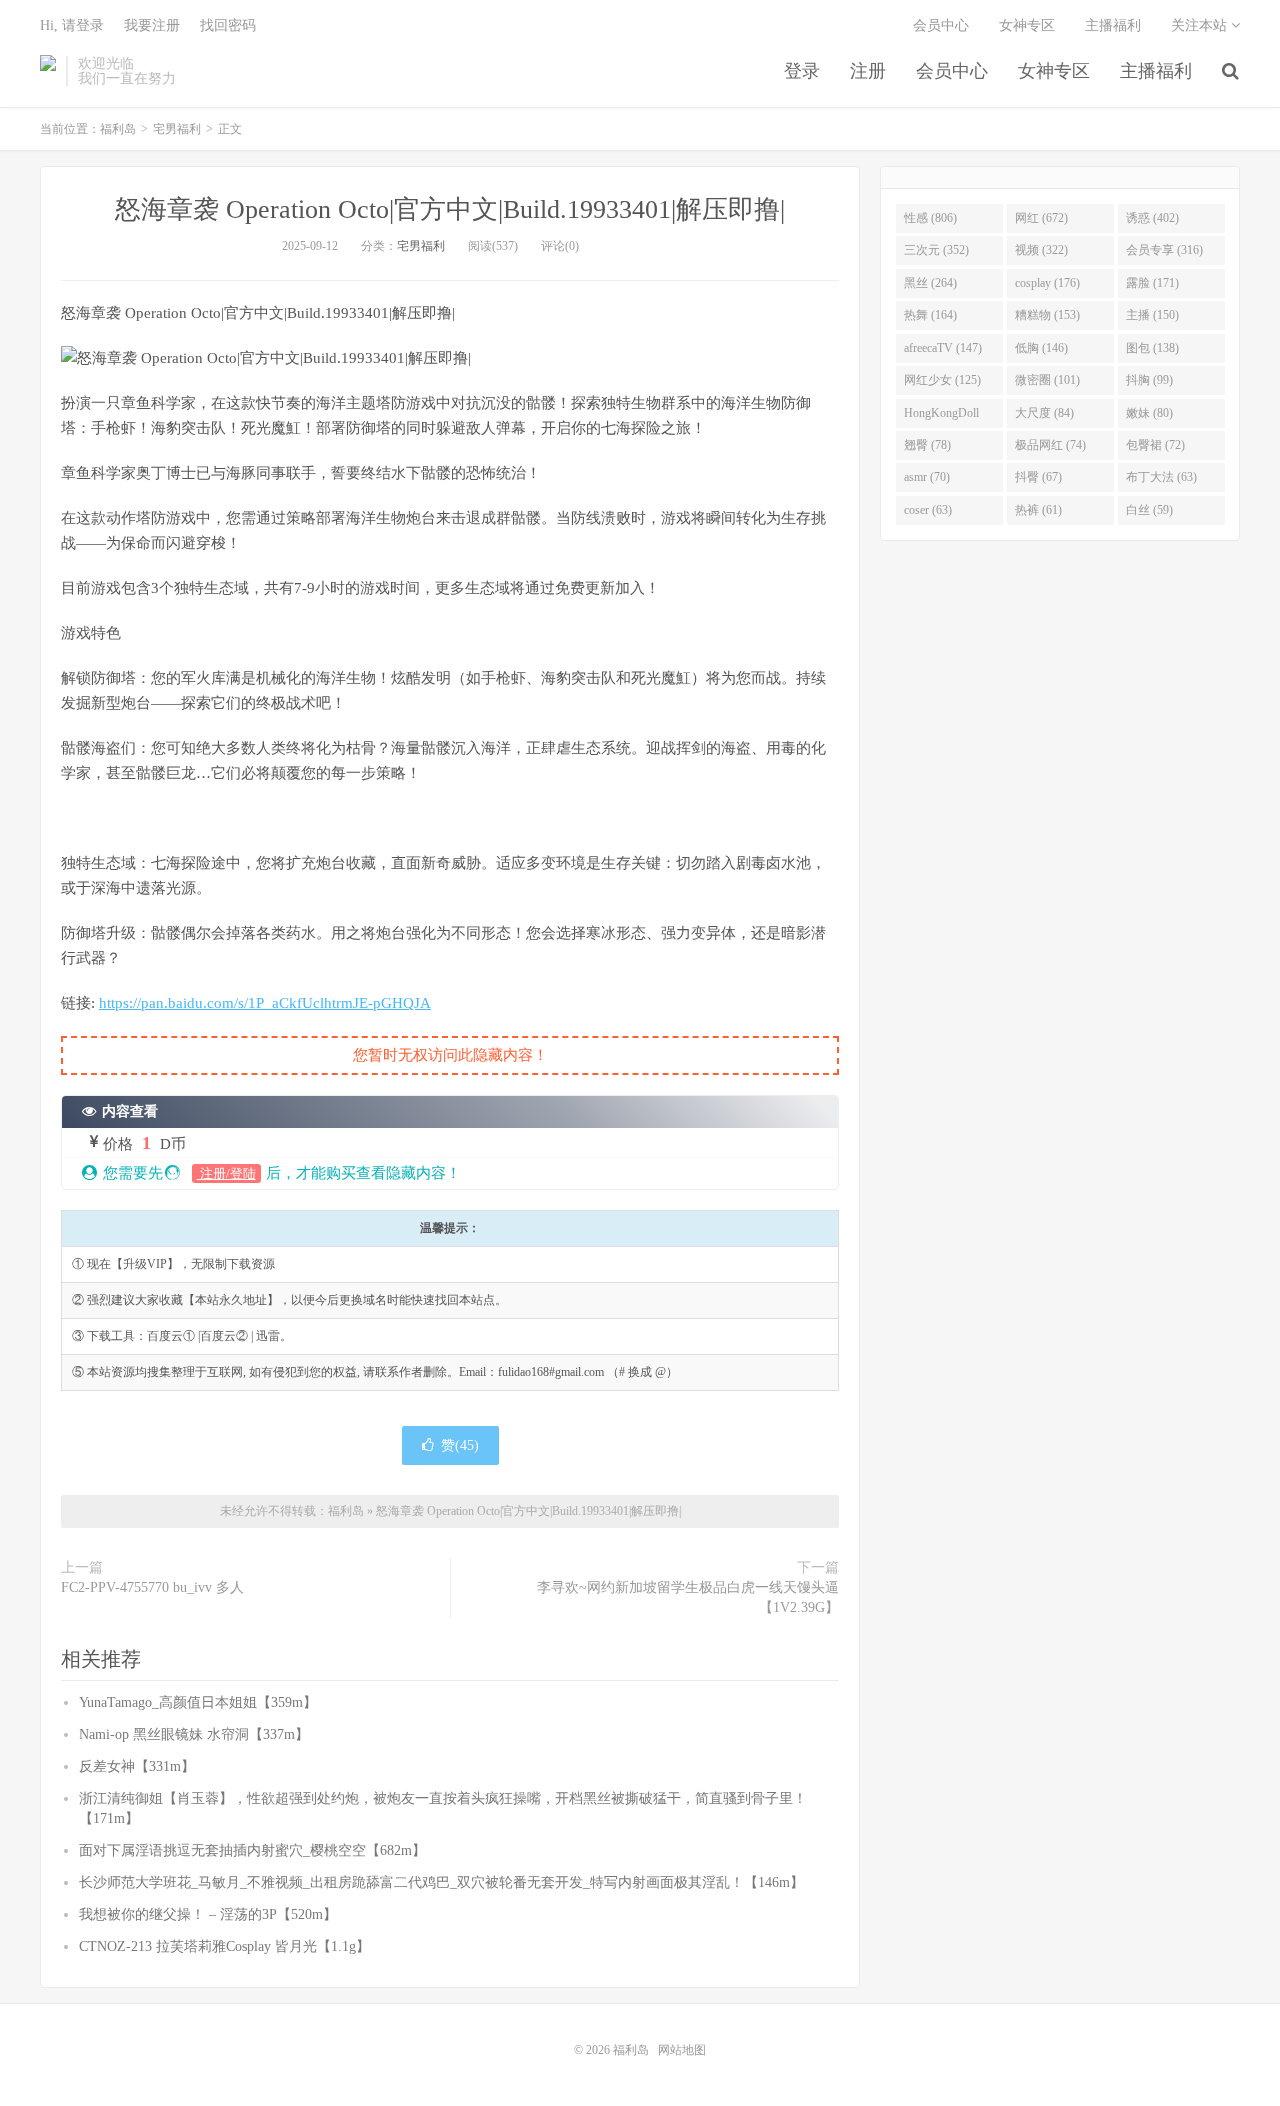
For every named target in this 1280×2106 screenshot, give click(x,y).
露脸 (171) (1152, 283)
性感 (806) (930, 218)
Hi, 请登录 (72, 25)
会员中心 (952, 71)
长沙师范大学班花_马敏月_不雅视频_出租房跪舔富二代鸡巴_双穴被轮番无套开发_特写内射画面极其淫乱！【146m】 (441, 1882)
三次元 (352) (936, 250)
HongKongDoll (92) (941, 417)
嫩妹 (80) (1149, 413)
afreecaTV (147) (943, 348)
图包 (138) (1152, 348)
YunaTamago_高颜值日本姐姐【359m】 (198, 1702)
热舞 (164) (930, 315)
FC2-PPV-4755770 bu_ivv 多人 (152, 1587)
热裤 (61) (1038, 510)
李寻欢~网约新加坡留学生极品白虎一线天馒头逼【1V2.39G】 (688, 1597)
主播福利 (1156, 71)
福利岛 (48, 71)
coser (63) (928, 510)
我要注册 (152, 25)
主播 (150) (1152, 315)
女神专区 (1054, 71)
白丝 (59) (1149, 510)
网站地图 (682, 2050)
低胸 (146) (1041, 348)
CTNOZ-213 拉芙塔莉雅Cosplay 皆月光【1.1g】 (224, 1946)
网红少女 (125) (942, 380)
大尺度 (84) (1044, 413)
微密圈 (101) (1047, 380)
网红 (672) (1041, 218)
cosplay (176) (1047, 283)
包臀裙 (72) (1155, 445)
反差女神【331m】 (137, 1766)
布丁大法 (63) (1161, 477)
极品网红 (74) (1050, 445)
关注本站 (1201, 25)
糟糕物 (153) (1047, 315)
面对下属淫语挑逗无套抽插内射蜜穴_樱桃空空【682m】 (252, 1850)
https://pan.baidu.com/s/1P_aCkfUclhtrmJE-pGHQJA (265, 1003)
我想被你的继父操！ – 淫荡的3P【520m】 (208, 1914)
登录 (802, 71)
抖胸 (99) (1149, 380)
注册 (868, 71)
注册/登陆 (226, 1173)
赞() (460, 1445)
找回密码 (228, 25)
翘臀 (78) (927, 445)
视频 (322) (1041, 250)
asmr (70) (927, 477)
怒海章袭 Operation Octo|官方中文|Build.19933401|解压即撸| (450, 209)
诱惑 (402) (1152, 218)
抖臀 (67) (1038, 477)
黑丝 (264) (930, 283)
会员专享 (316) (1164, 250)
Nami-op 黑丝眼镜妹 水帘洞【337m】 (194, 1734)
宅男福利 (177, 129)
